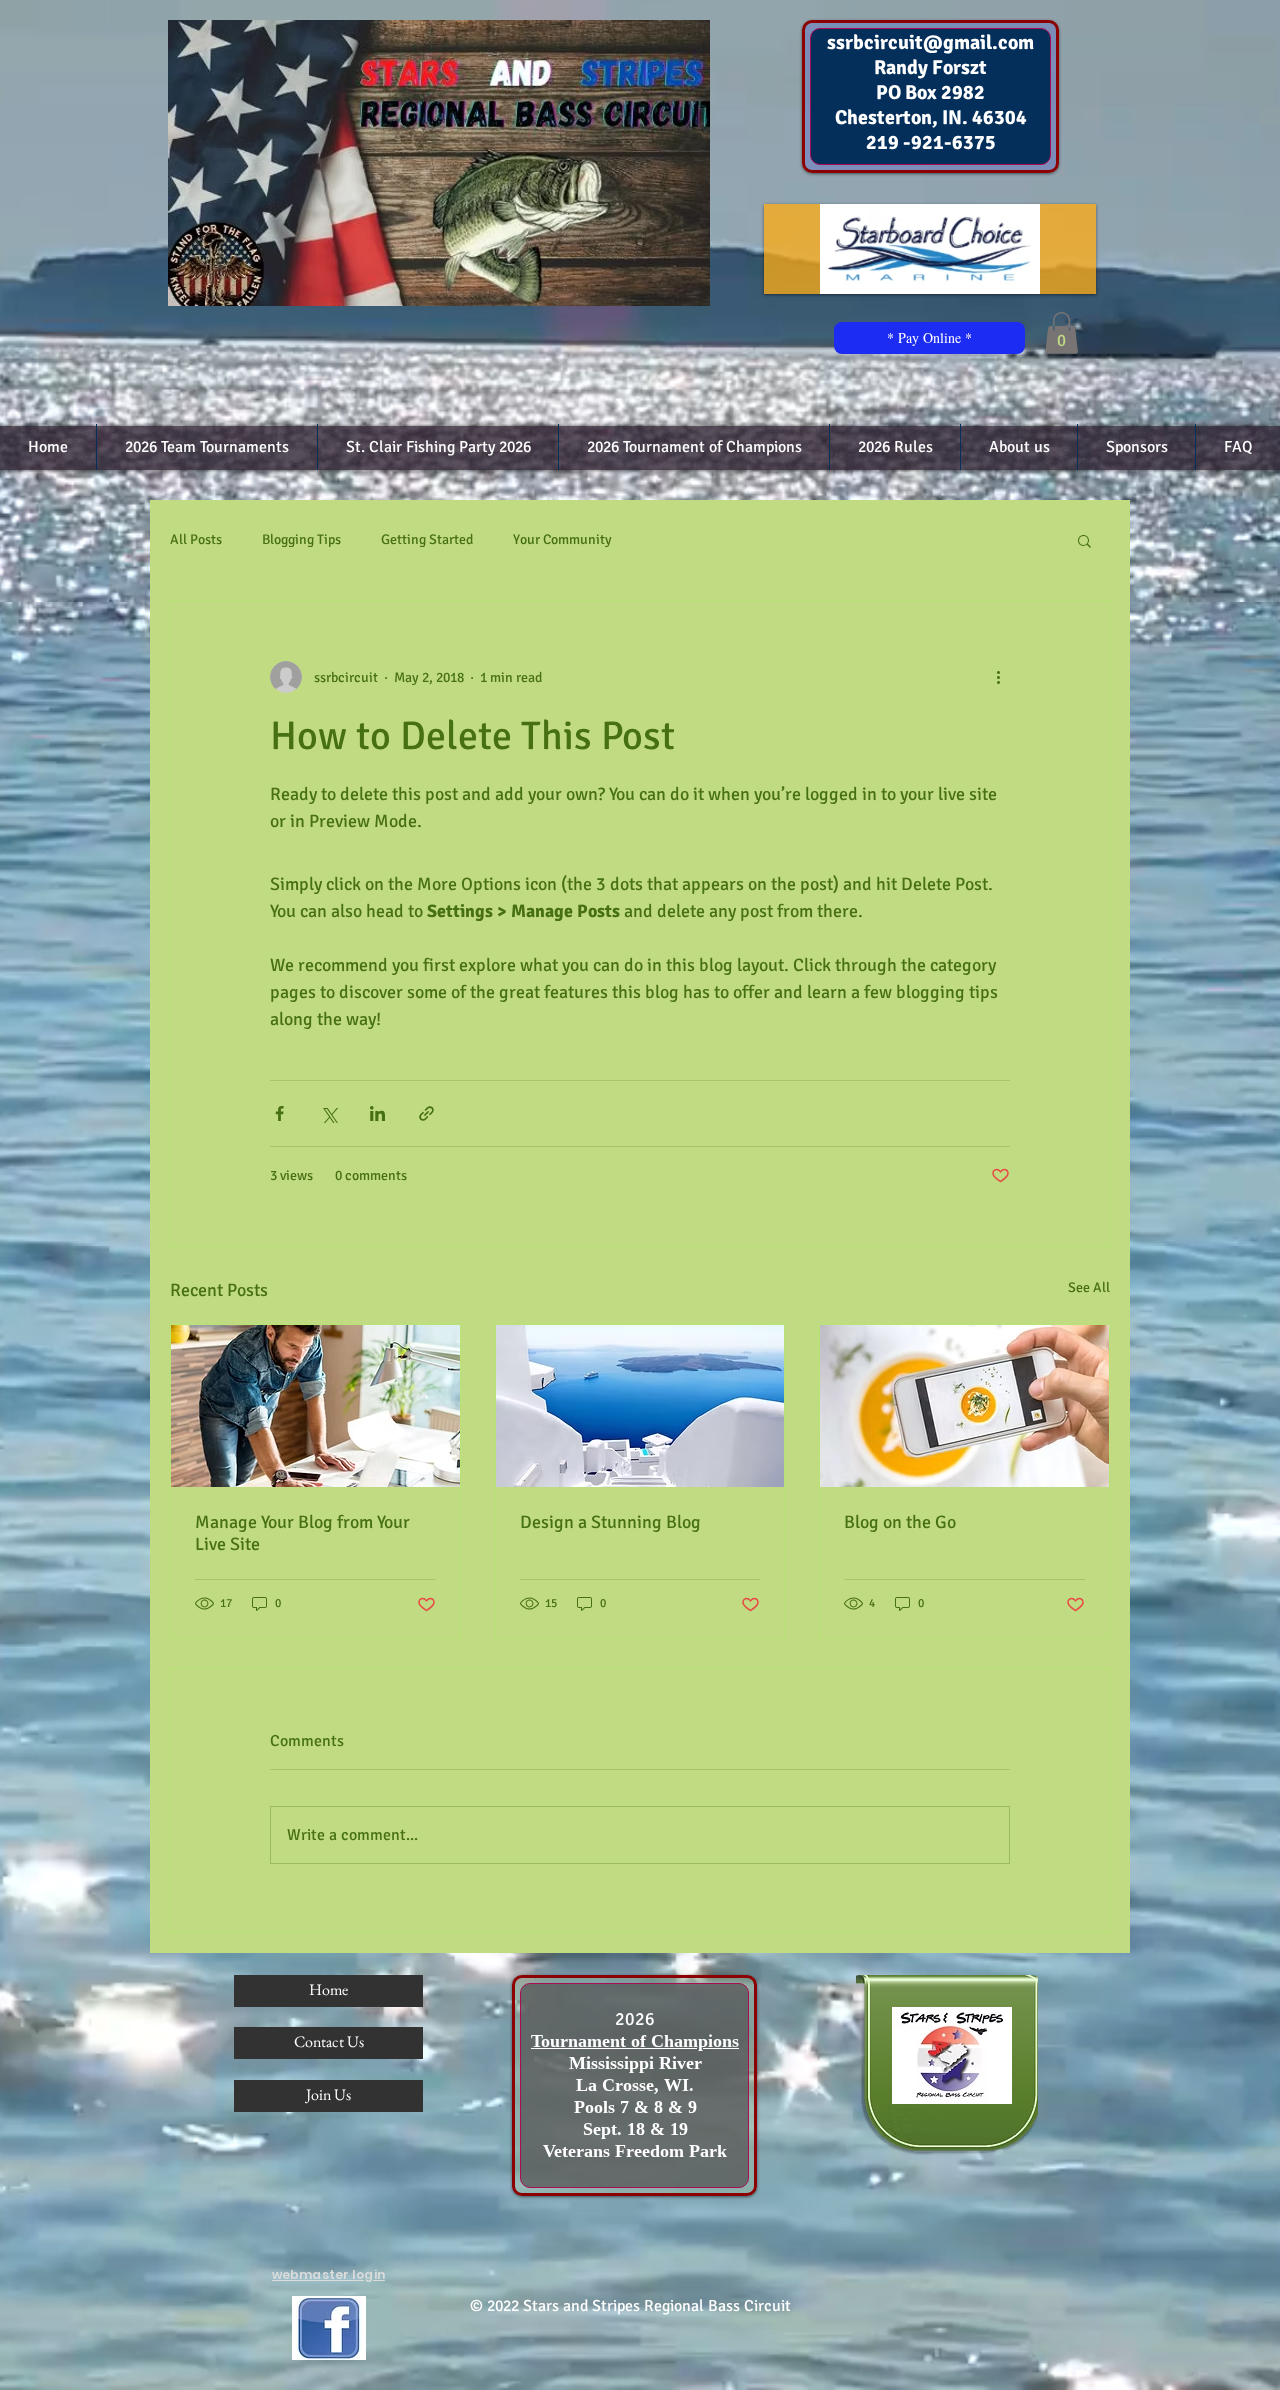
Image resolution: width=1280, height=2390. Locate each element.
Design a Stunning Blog (610, 1522)
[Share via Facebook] (279, 1113)
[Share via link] (426, 1113)
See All (1089, 1287)
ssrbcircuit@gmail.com (930, 42)
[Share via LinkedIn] (377, 1113)
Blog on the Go (900, 1522)
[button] (1061, 333)
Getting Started (427, 539)
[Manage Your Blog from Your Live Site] (315, 1406)
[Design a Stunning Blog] (640, 1406)
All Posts (196, 539)
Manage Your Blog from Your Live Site (302, 1533)
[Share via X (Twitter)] (328, 1113)
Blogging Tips (301, 539)
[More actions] (998, 677)
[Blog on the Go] (964, 1406)
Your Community (562, 539)
